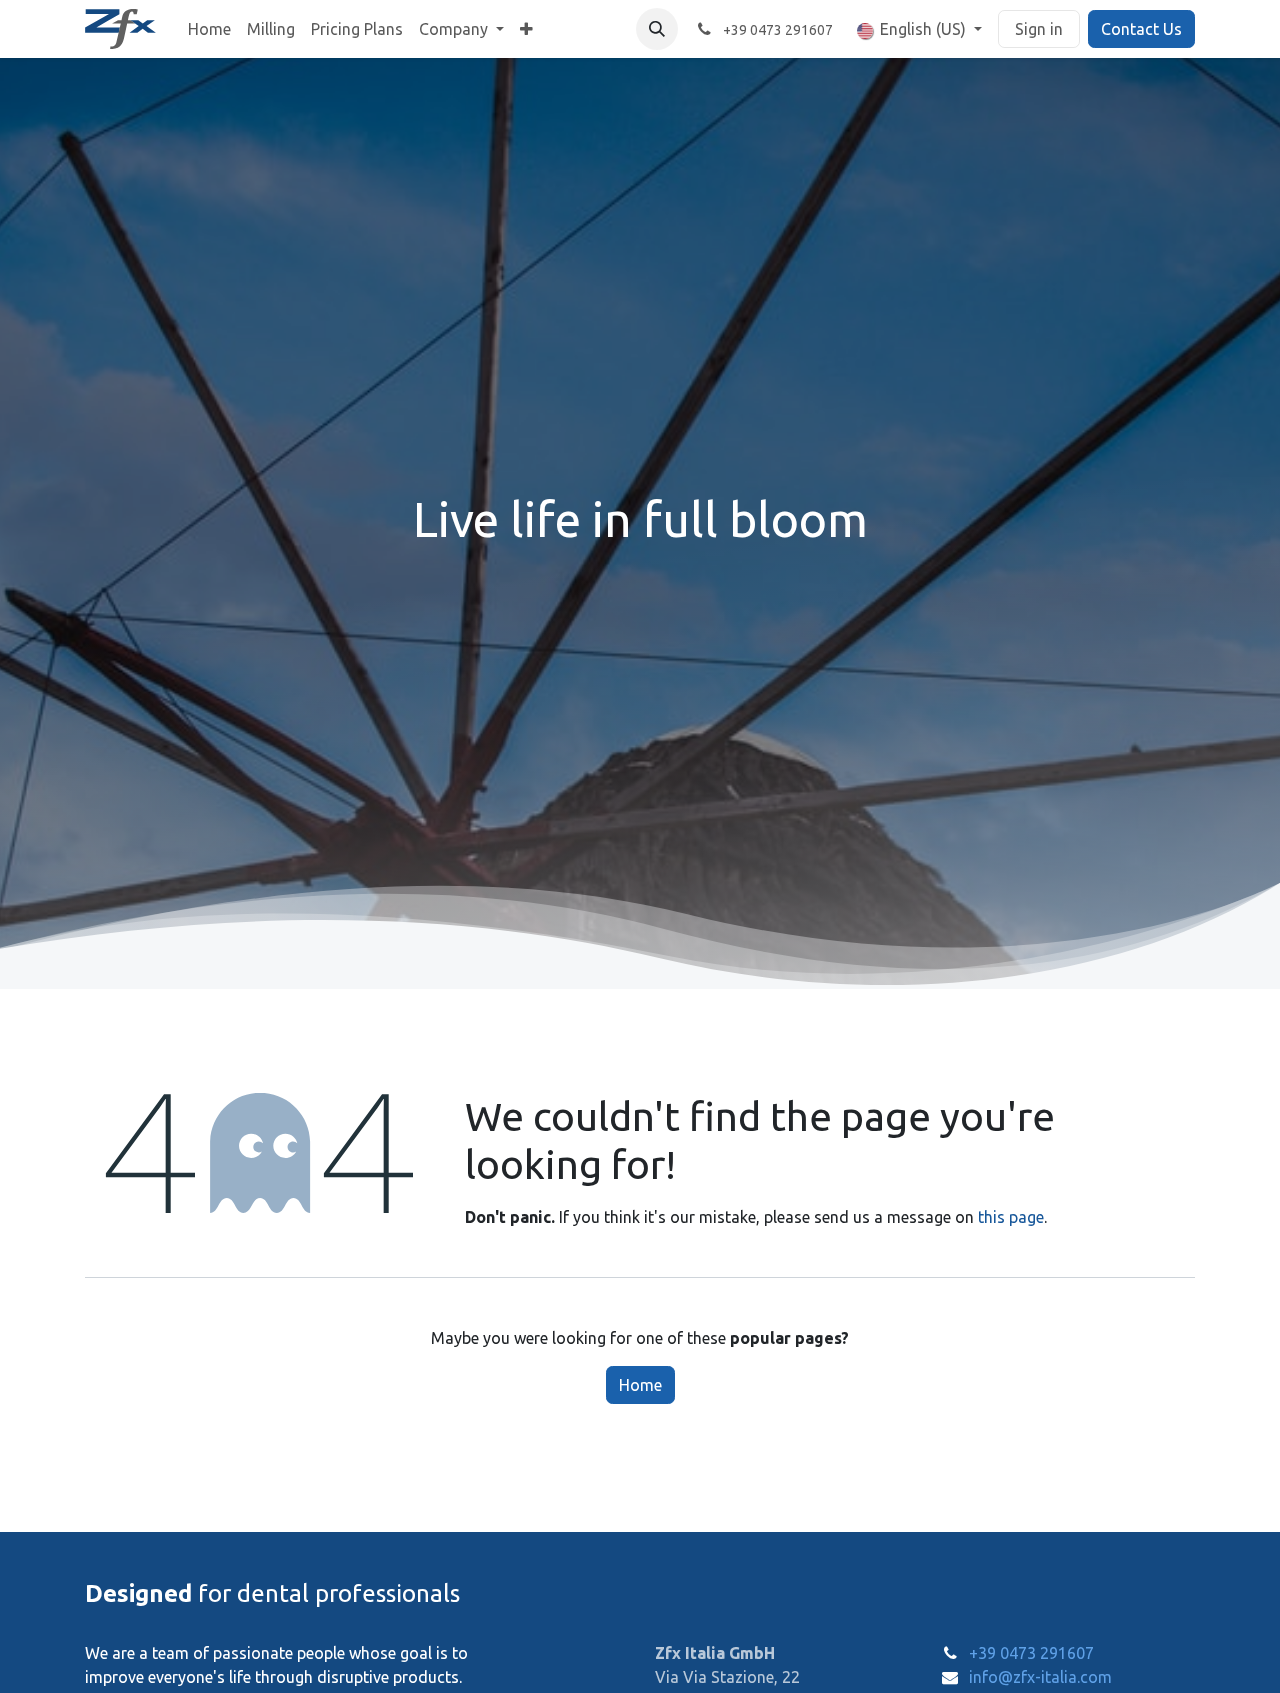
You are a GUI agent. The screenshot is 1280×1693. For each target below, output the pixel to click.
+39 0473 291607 (1031, 1653)
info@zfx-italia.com (1040, 1677)
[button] (657, 29)
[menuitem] (209, 29)
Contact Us (1141, 29)
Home (640, 1385)
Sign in (1039, 29)
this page (1011, 1217)
